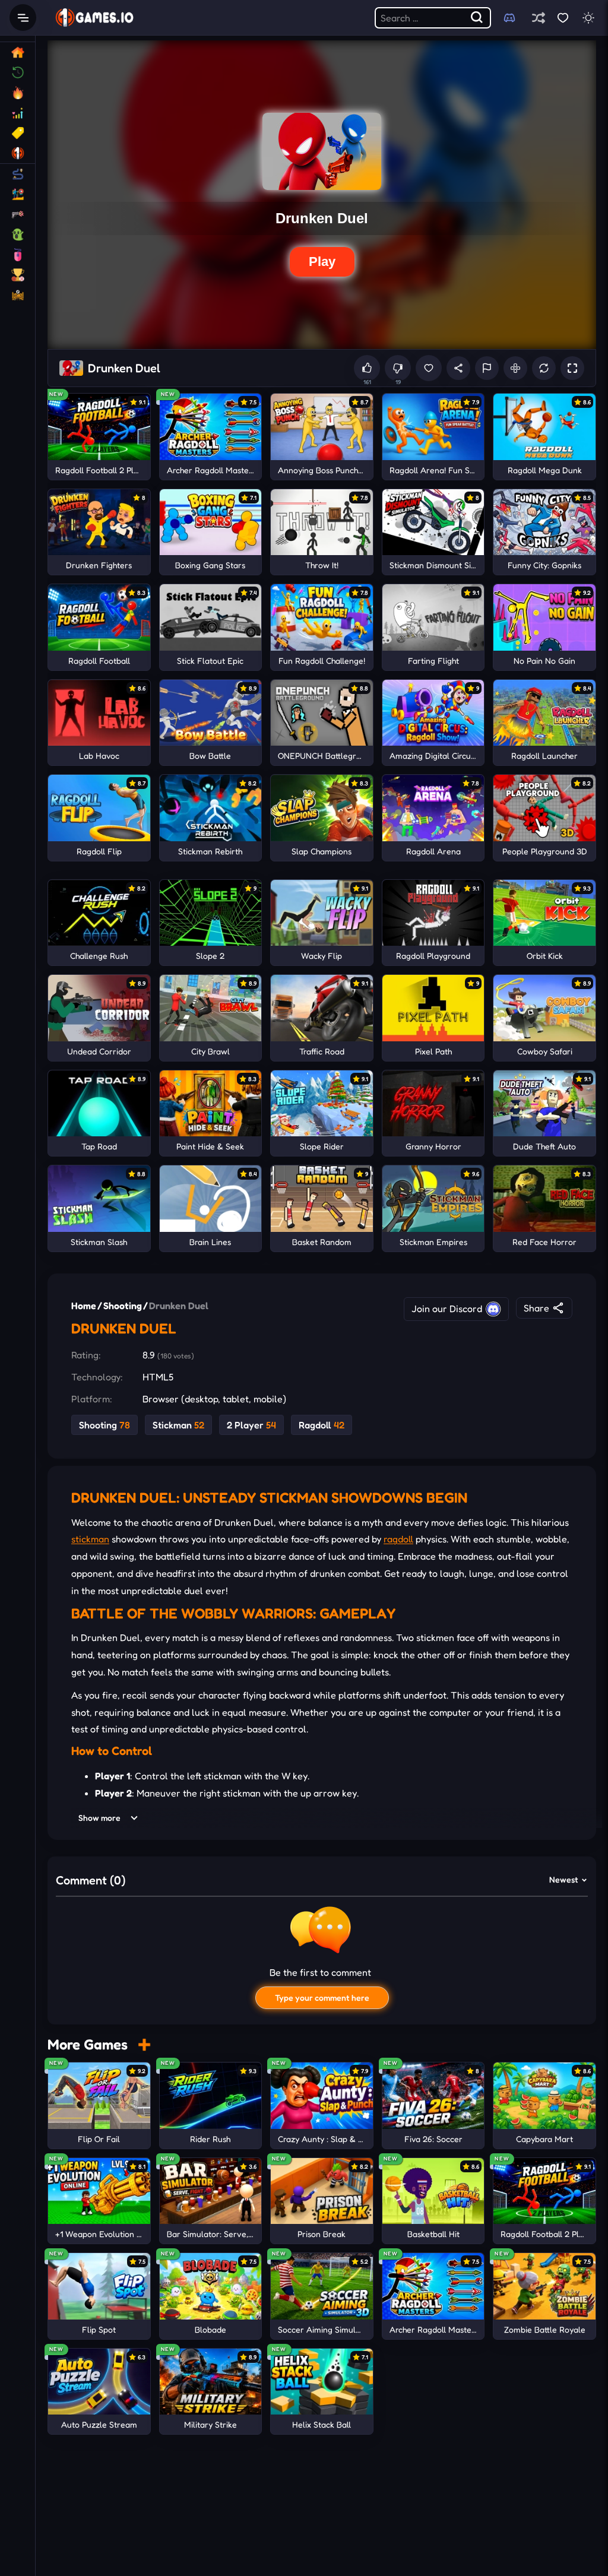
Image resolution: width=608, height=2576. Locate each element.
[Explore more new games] (144, 2044)
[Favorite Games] (563, 18)
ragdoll (398, 1539)
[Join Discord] (509, 18)
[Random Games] (538, 18)
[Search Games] (477, 18)
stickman (90, 1539)
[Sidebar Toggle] (23, 18)
